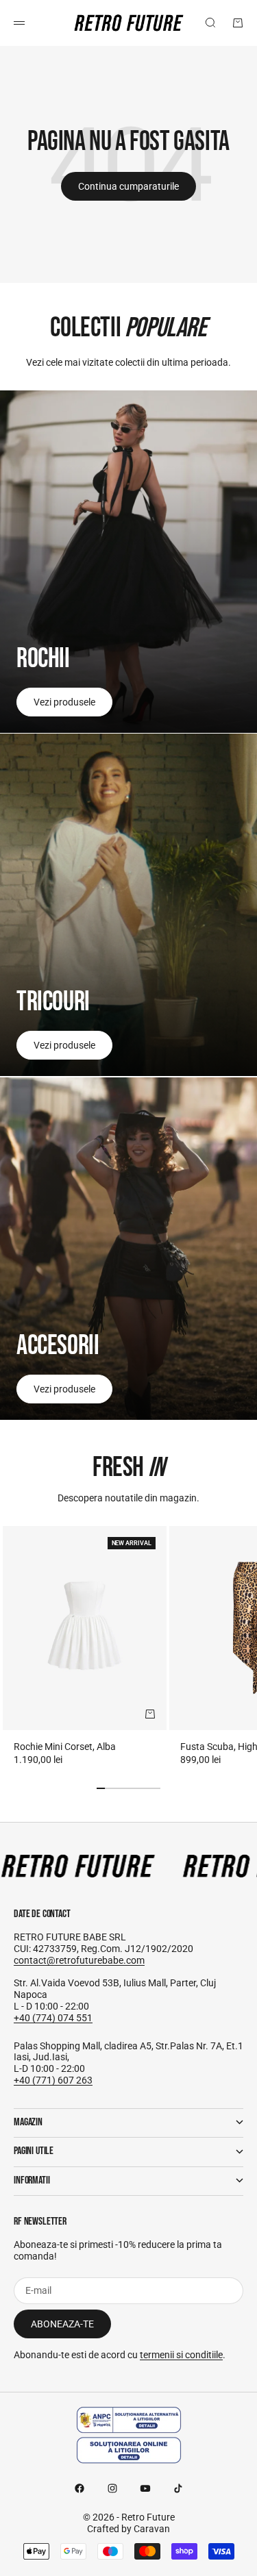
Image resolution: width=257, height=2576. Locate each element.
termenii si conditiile (181, 2355)
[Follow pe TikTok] (178, 2488)
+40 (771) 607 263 (53, 2080)
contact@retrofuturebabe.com (79, 1960)
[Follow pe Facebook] (79, 2488)
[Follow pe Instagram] (112, 2488)
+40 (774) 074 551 (53, 2018)
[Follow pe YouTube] (145, 2488)
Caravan (152, 2529)
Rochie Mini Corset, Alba (65, 1747)
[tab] (128, 1468)
